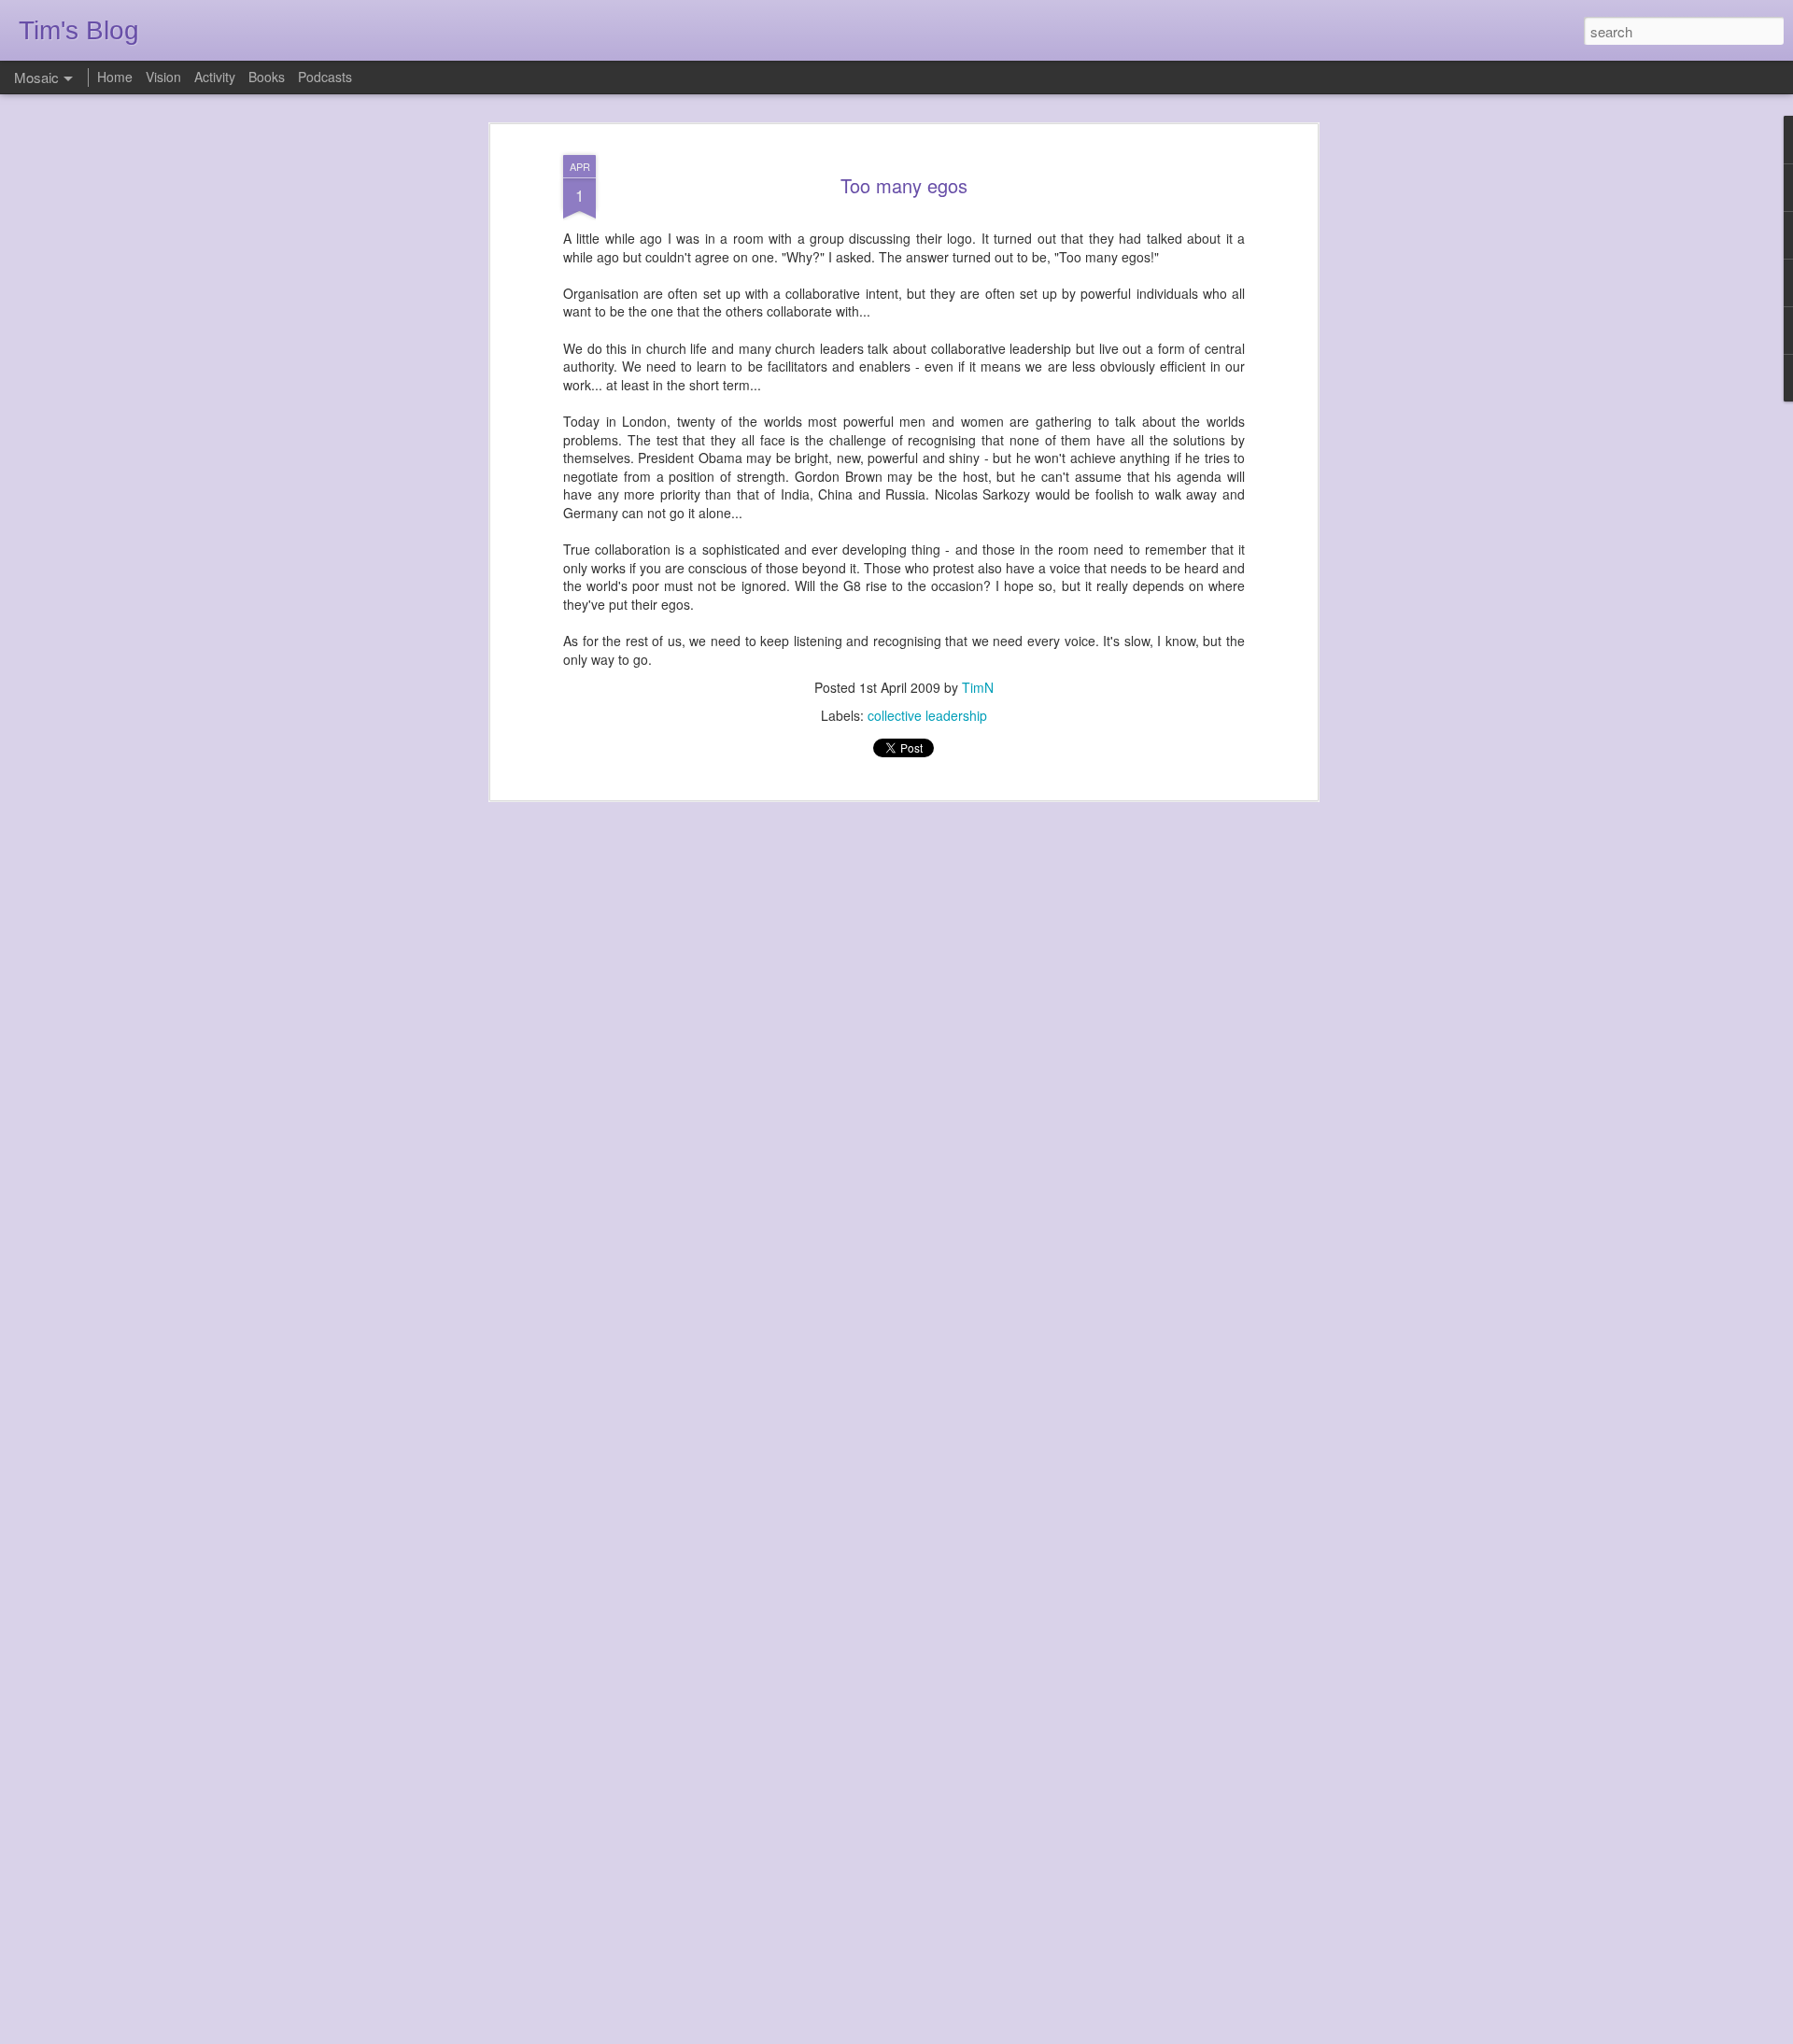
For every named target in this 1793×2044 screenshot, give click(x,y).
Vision (163, 77)
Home (115, 77)
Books (267, 77)
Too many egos (904, 185)
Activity (215, 77)
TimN (978, 687)
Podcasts (325, 77)
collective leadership (927, 715)
